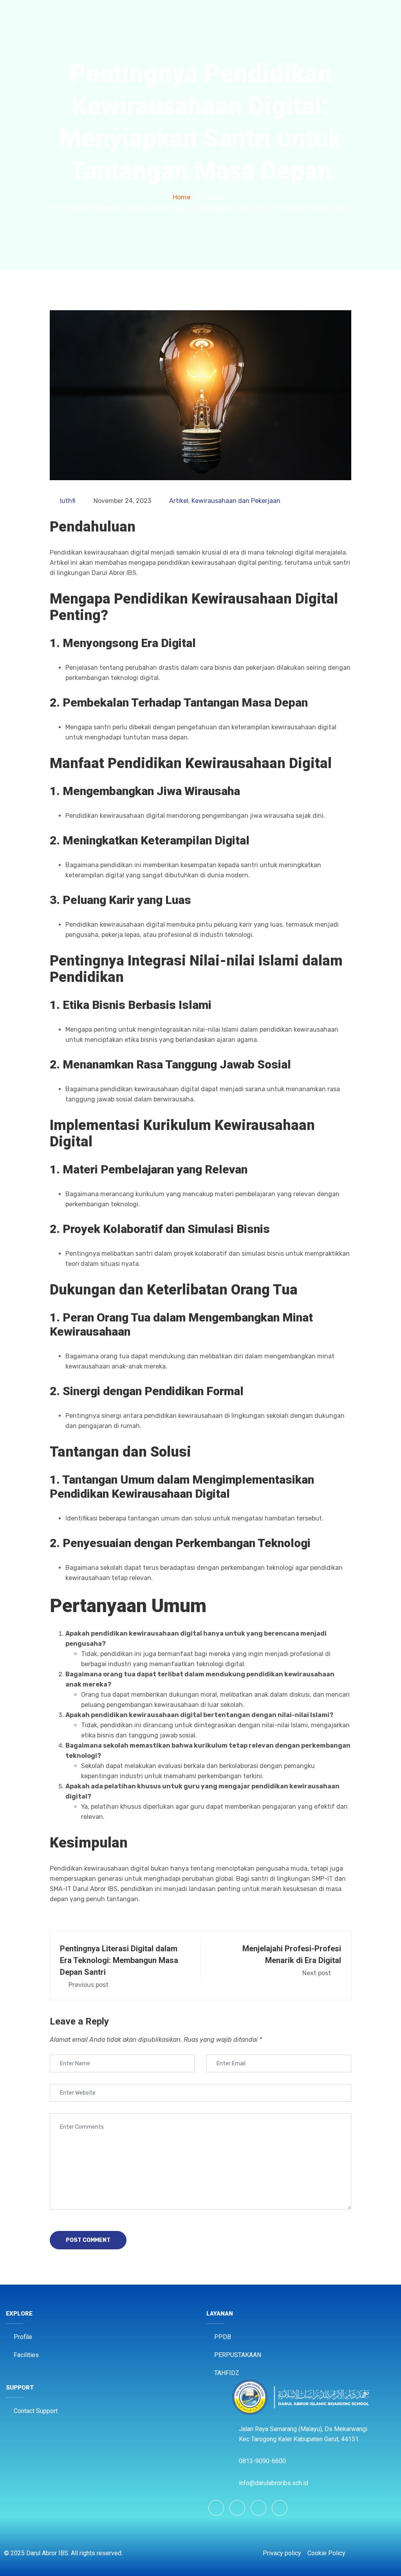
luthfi (68, 501)
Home (182, 197)
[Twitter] (258, 2508)
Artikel (179, 501)
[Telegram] (280, 2508)
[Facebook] (216, 2508)
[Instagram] (237, 2508)
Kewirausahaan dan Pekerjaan (236, 501)
